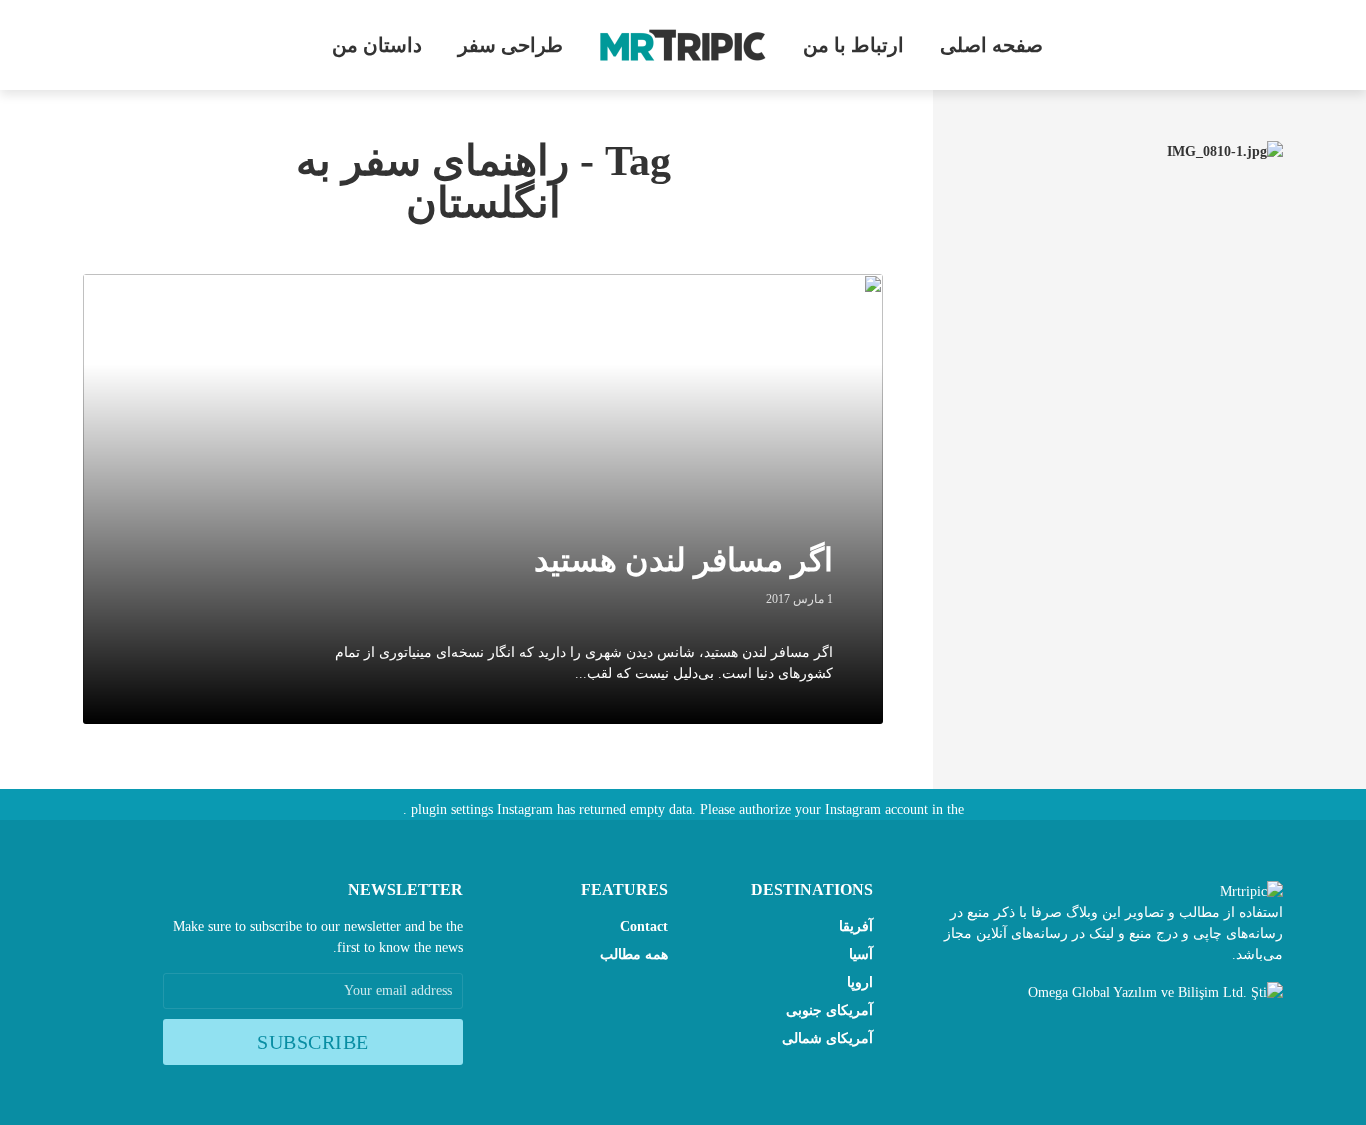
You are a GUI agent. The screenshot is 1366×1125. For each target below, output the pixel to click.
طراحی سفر (510, 45)
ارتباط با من (853, 45)
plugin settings (450, 809)
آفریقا (856, 926)
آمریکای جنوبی (829, 1010)
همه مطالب (634, 954)
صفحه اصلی (991, 45)
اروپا (860, 982)
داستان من (377, 45)
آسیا (861, 954)
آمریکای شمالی (827, 1038)
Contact (644, 926)
